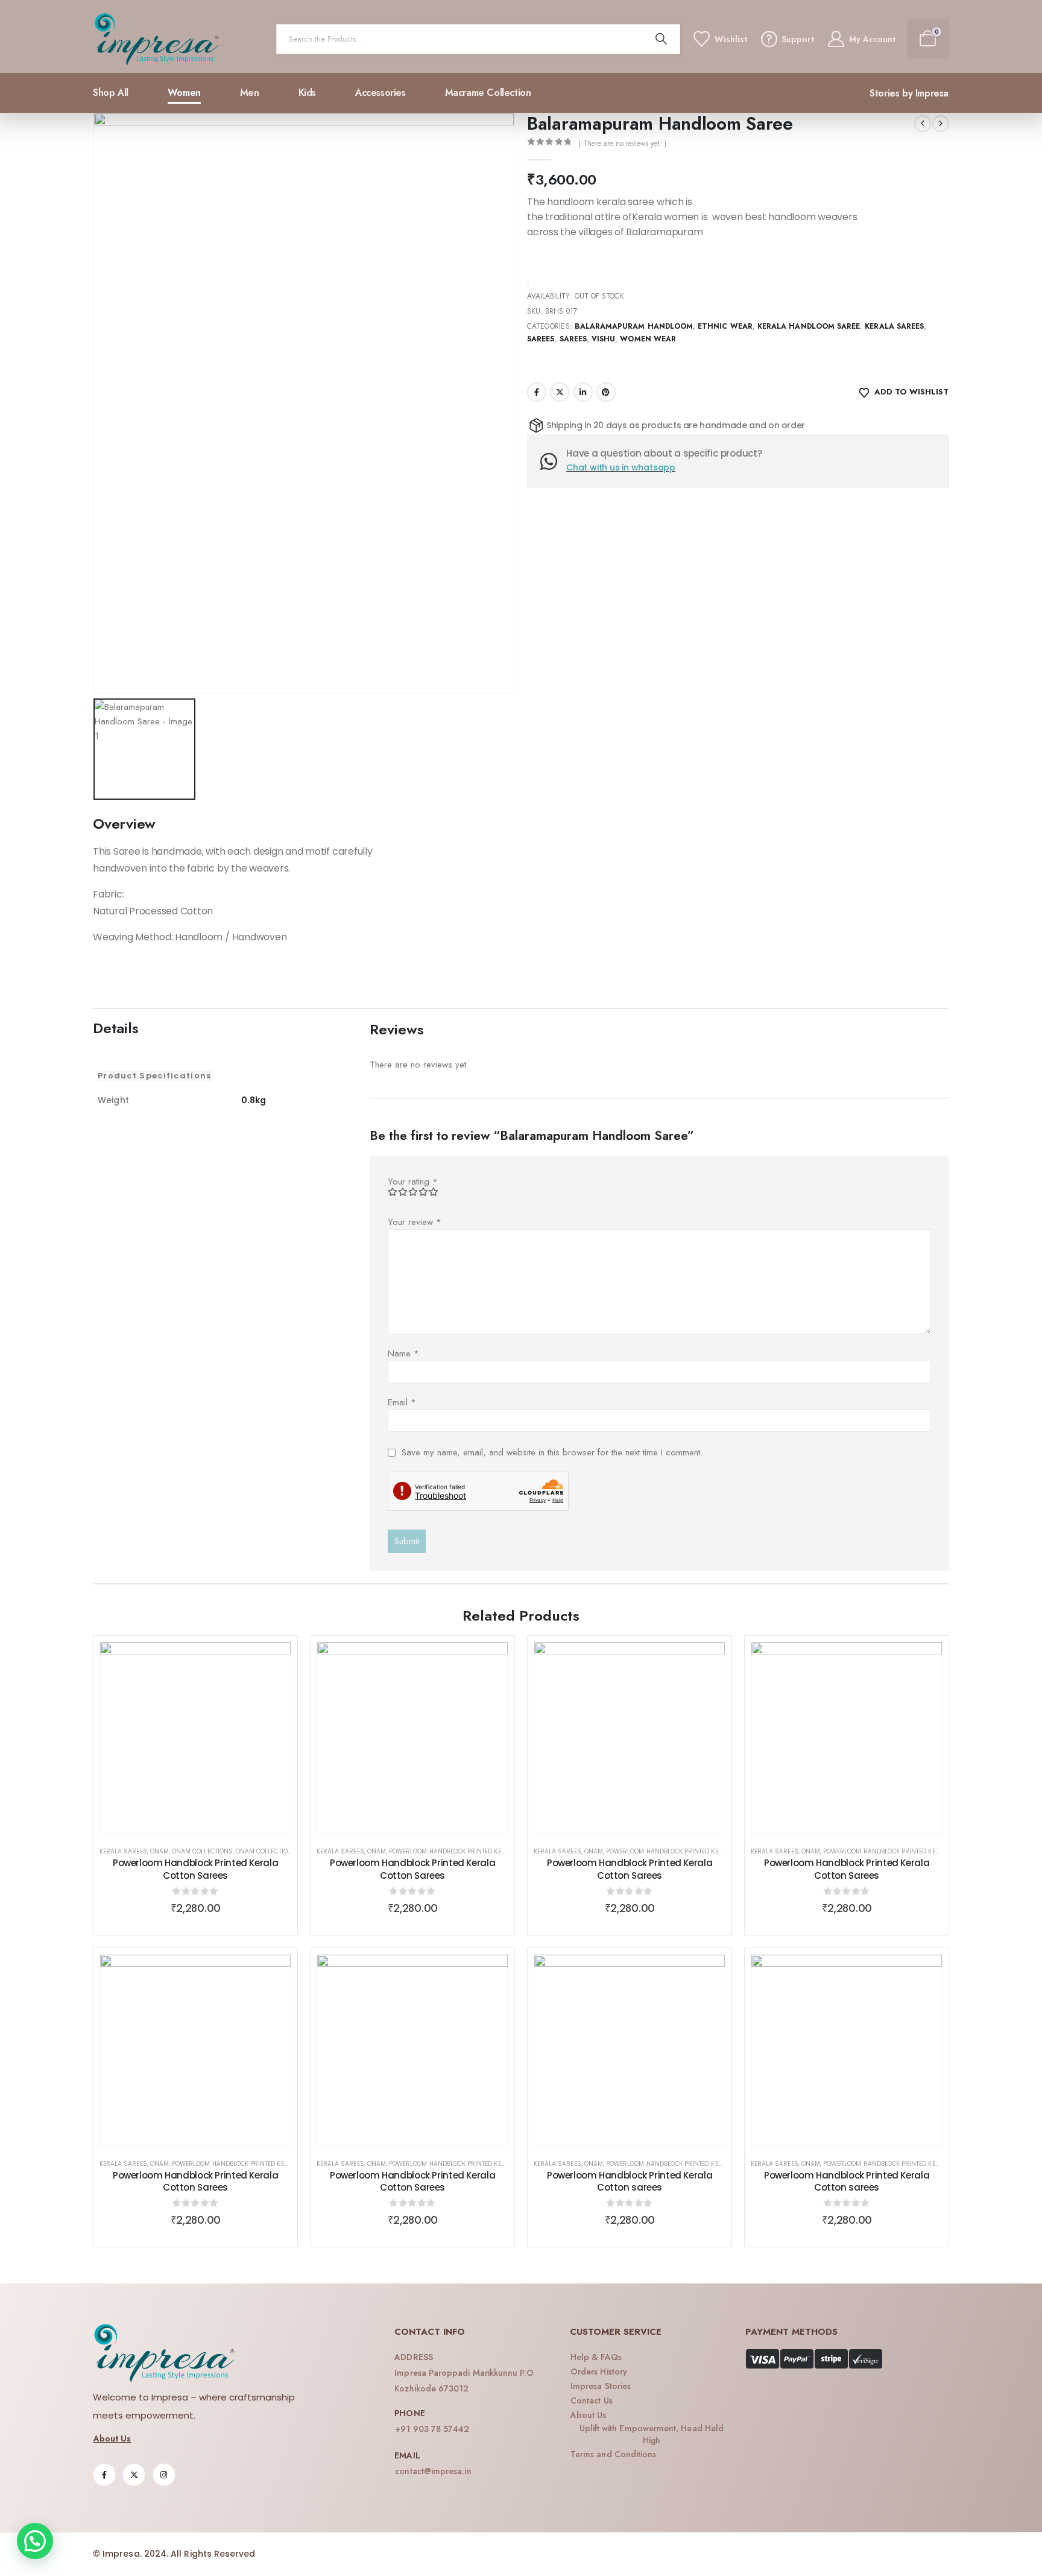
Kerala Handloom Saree (809, 326)
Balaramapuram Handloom (634, 326)
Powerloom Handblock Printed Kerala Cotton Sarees (195, 1869)
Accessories (380, 93)
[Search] (662, 39)
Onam (159, 1851)
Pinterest (606, 392)
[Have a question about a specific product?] (553, 461)
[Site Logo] (157, 39)
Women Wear (648, 339)
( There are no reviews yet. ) (622, 144)
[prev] (923, 124)
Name (403, 1353)
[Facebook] (104, 2475)
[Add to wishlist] (273, 1660)
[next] (941, 124)
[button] (35, 2541)
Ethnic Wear (725, 326)
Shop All (111, 93)
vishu (603, 339)
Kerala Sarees (894, 326)
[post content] (195, 1738)
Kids (307, 93)
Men (250, 93)
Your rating (413, 1182)
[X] (134, 2475)
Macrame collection (488, 93)
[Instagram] (164, 2475)
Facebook (537, 392)
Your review (415, 1222)
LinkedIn (583, 392)
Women (184, 93)
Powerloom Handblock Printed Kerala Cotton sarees (478, 1851)
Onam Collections (202, 1851)
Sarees (541, 339)
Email (402, 1402)
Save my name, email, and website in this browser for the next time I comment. (552, 1452)
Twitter (560, 392)
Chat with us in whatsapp (621, 467)
